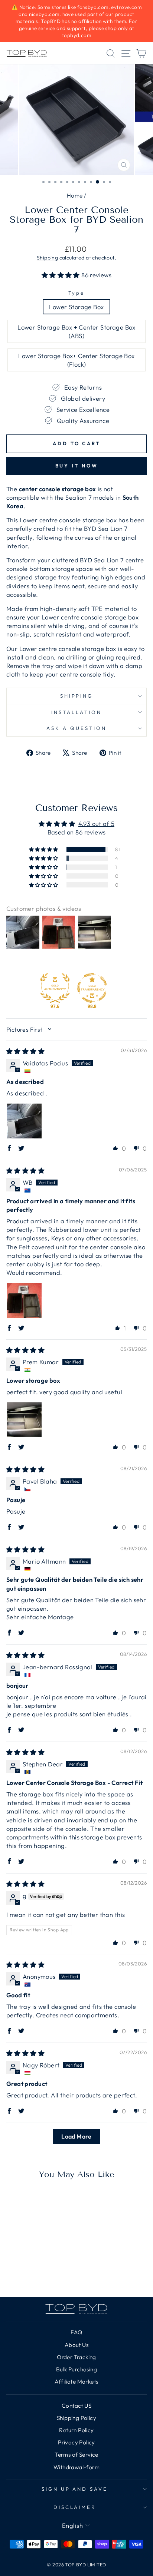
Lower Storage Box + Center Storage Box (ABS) (76, 331)
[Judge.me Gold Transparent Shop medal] (92, 988)
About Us (76, 2345)
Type (76, 293)
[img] (25, 1051)
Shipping (47, 258)
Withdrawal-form (76, 2467)
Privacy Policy (76, 2442)
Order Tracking (76, 2357)
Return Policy (76, 2430)
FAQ (76, 2332)
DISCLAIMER (75, 2507)
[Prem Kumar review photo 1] (24, 1420)
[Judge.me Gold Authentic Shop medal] (55, 988)
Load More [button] (76, 2136)
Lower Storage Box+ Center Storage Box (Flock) (76, 360)
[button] (62, 275)
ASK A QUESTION (76, 728)
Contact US (76, 2406)
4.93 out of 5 (96, 824)
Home (75, 196)
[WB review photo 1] (24, 1300)
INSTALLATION (76, 712)
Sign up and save (75, 2489)
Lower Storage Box (76, 307)
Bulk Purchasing (76, 2369)
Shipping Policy (76, 2418)
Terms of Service (76, 2455)
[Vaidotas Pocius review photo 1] (24, 1121)
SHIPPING (77, 696)
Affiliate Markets (76, 2382)
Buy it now (77, 466)
